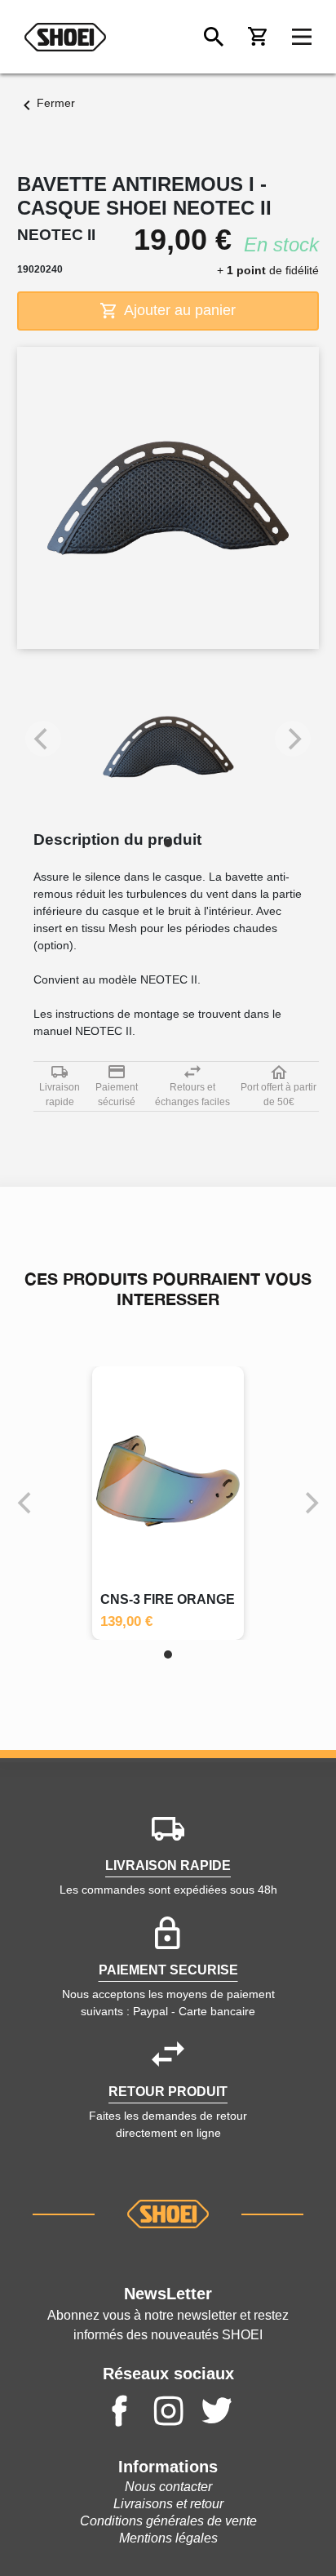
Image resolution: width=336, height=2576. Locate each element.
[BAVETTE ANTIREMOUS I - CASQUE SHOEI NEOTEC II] (168, 747)
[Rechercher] (214, 37)
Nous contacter (168, 2487)
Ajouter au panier (178, 310)
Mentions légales (168, 2538)
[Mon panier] (258, 37)
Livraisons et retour (168, 2504)
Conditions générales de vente (168, 2521)
